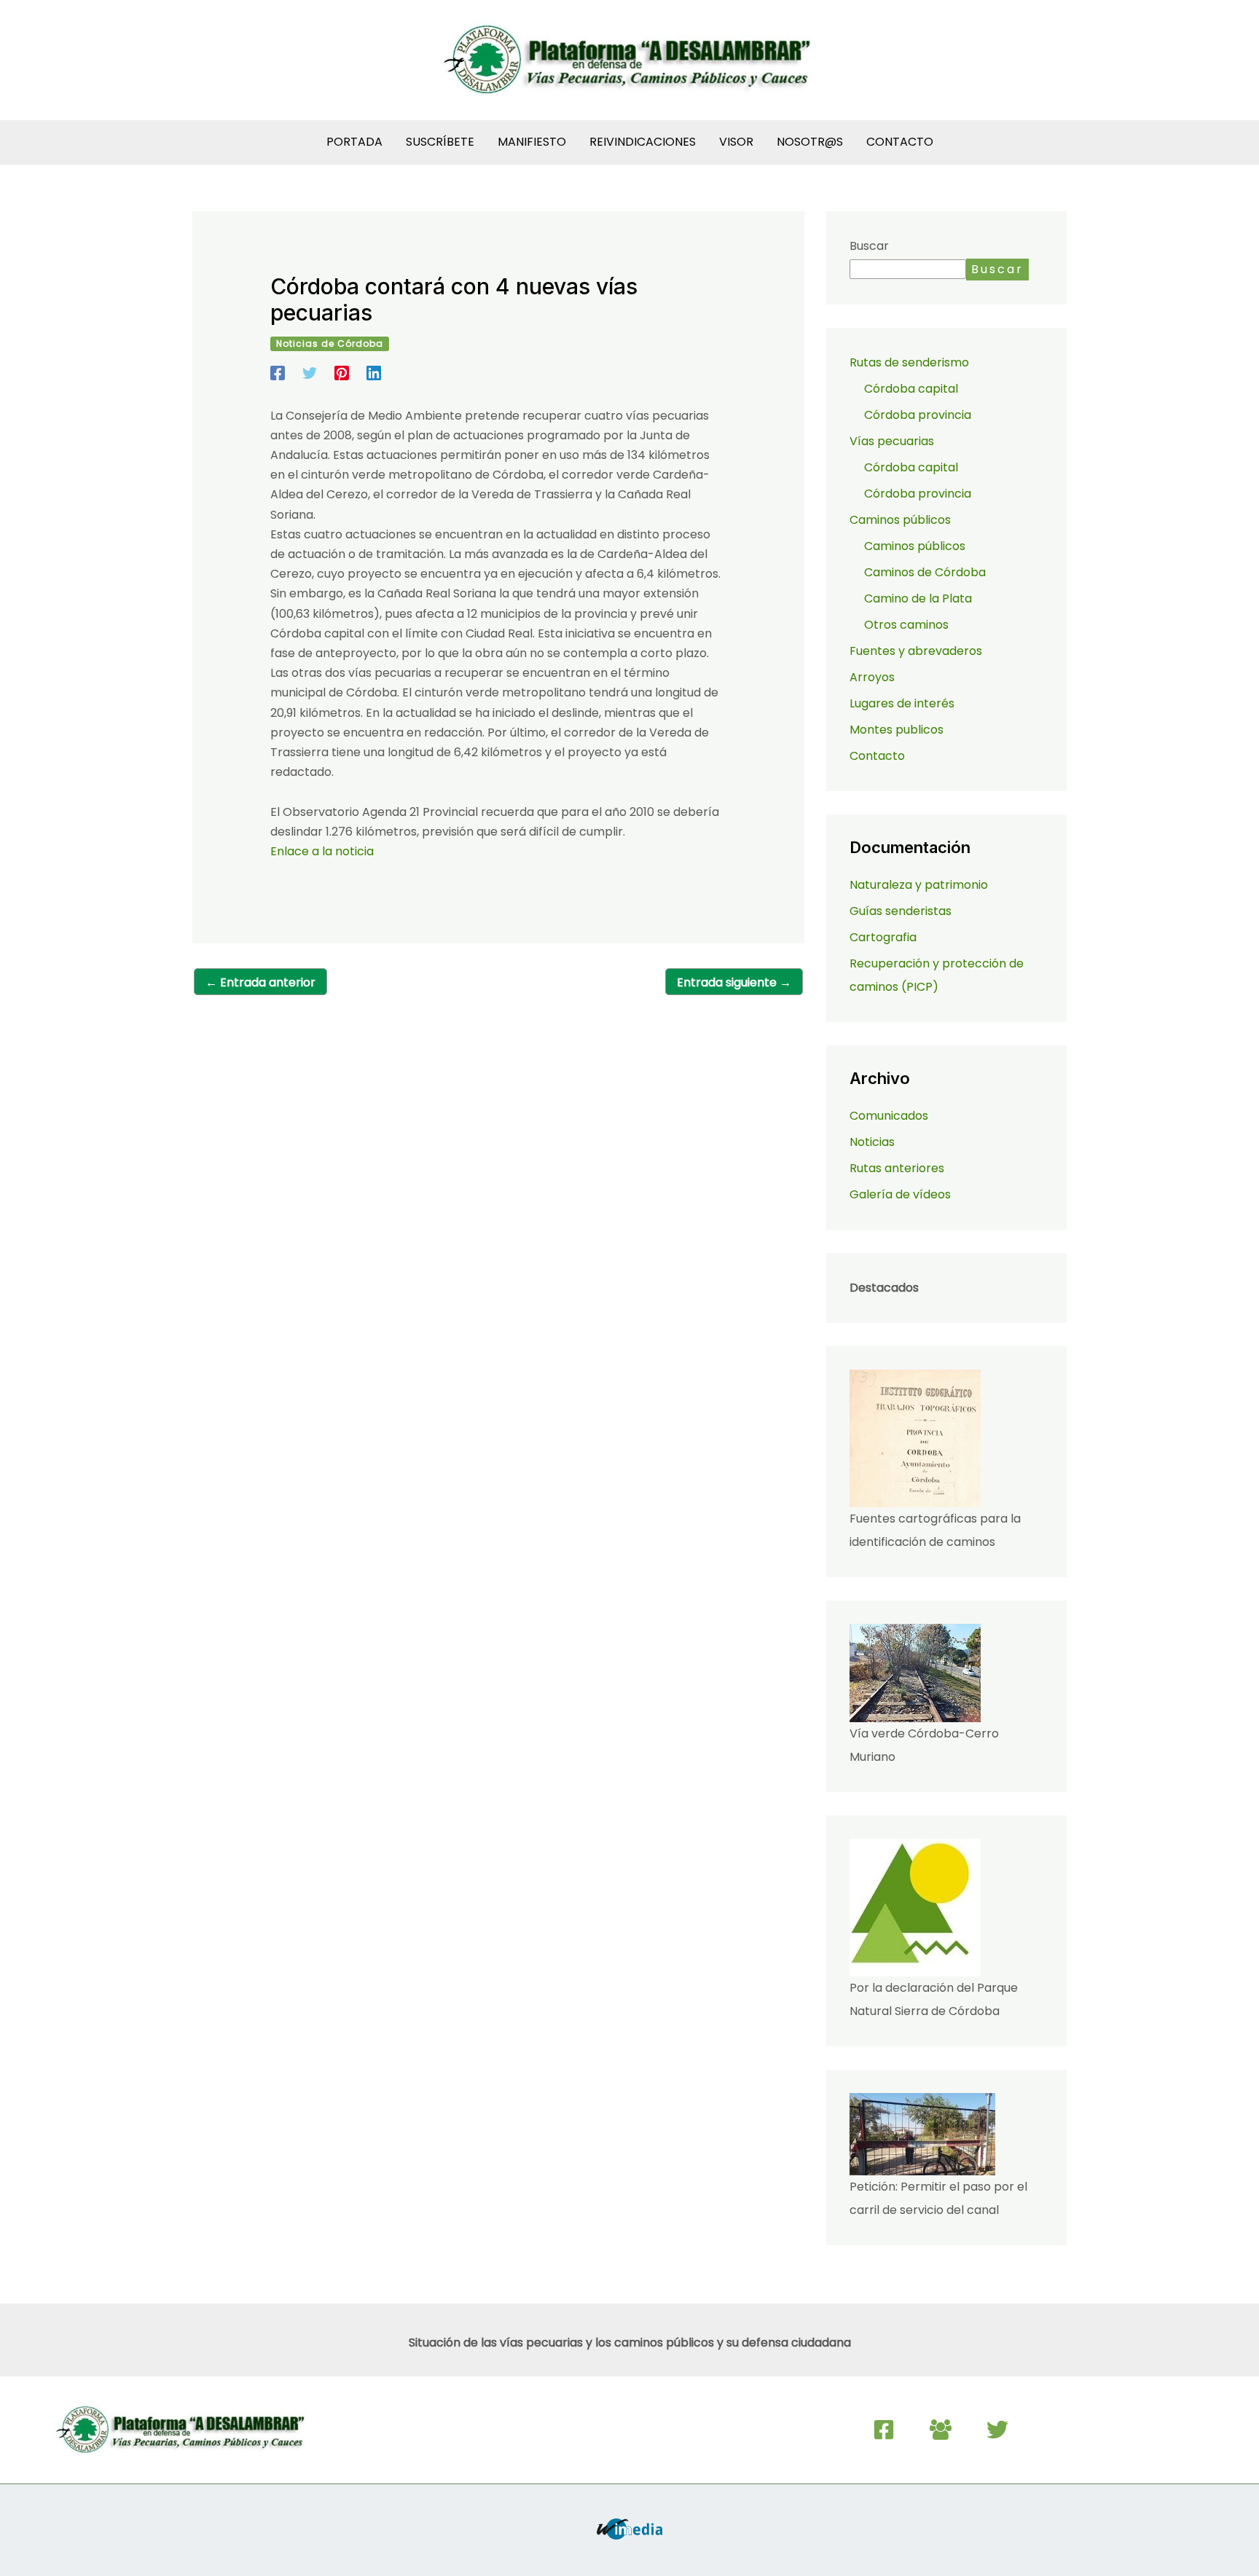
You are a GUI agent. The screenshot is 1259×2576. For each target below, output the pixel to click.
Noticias (872, 1142)
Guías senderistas (901, 911)
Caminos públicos (915, 546)
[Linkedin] (374, 372)
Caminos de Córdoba (925, 572)
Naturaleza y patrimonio (919, 885)
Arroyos (872, 677)
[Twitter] (310, 372)
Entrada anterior (260, 982)
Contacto (877, 756)
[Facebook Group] (941, 2430)
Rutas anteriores (897, 1168)
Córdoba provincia (918, 415)
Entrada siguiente (734, 982)
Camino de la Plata (918, 598)
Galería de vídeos (900, 1194)
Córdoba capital (911, 389)
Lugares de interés (902, 703)
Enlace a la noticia (322, 851)
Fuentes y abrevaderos (916, 651)
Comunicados (889, 1116)
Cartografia (883, 937)
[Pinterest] (342, 372)
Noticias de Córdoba (330, 343)
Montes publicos (897, 730)
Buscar (869, 246)
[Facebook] (278, 372)
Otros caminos (906, 625)
